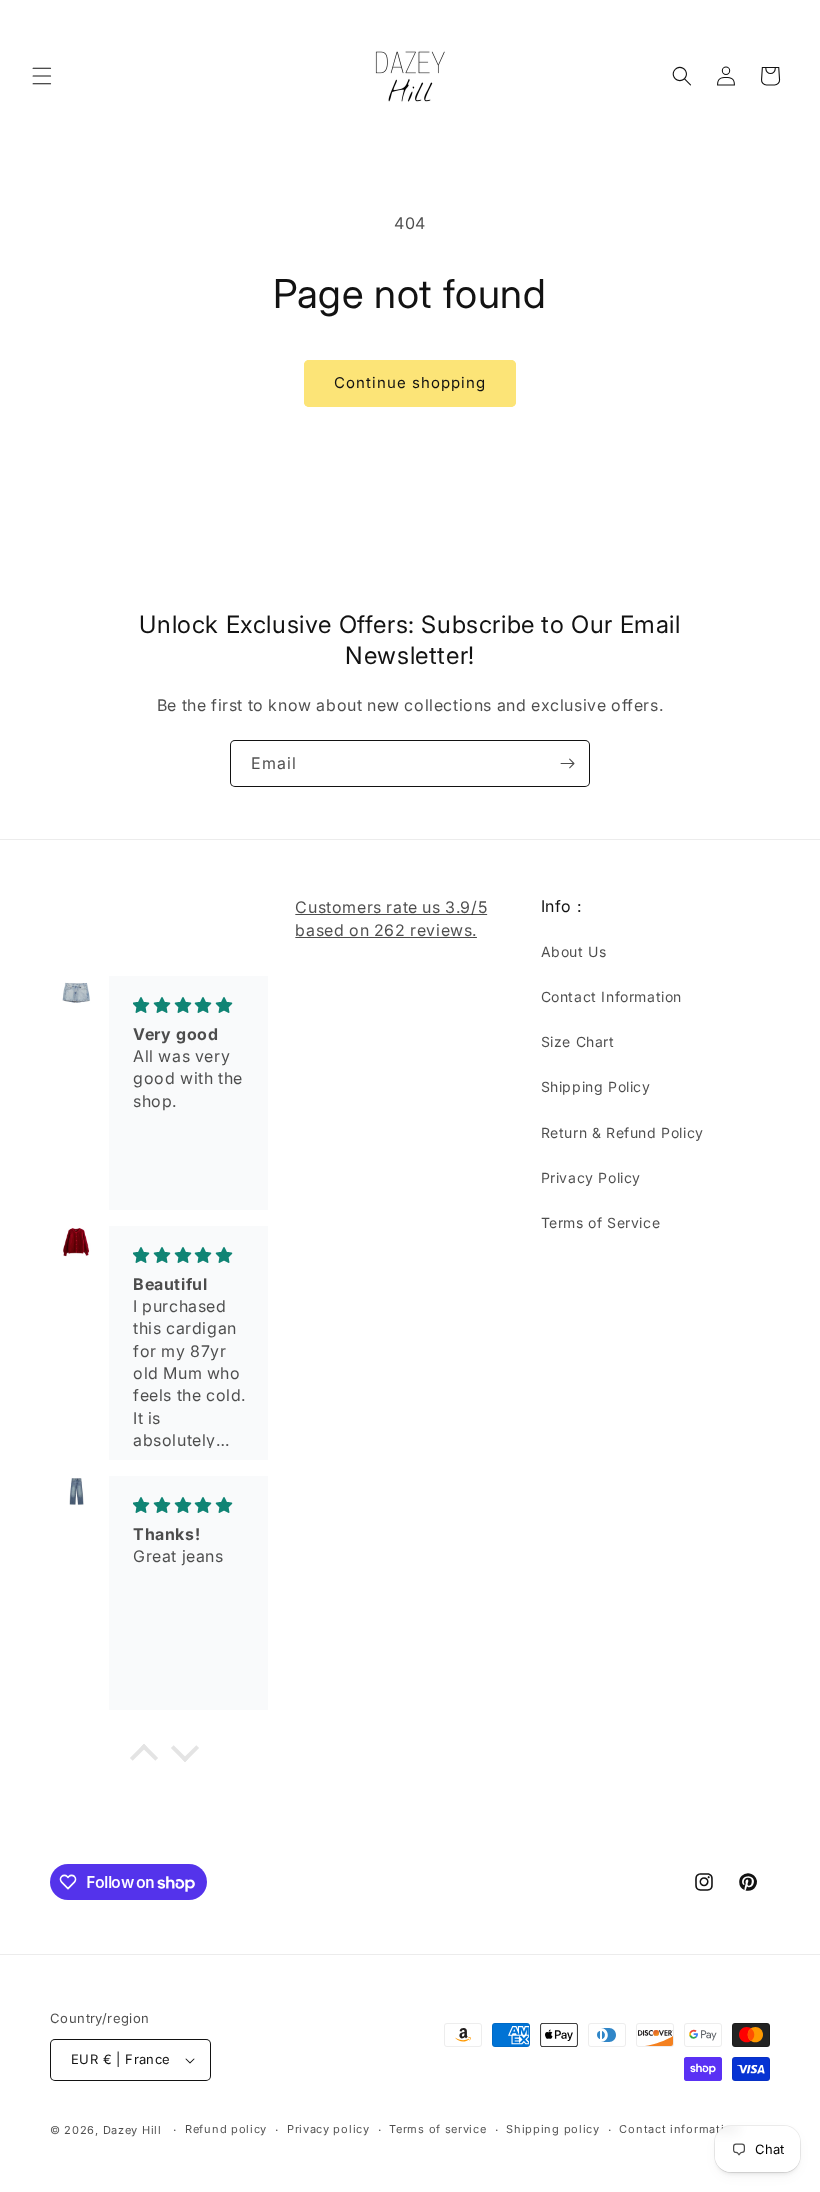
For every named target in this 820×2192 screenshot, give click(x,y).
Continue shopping (410, 382)
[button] (42, 76)
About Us (574, 951)
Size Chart (578, 1041)
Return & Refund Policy (622, 1132)
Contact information (679, 2129)
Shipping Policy (596, 1086)
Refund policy (226, 2129)
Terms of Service (601, 1222)
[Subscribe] (567, 763)
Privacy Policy (591, 1177)
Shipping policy (553, 2129)
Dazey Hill (132, 2130)
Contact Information (611, 996)
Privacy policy (328, 2129)
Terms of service (437, 2129)
